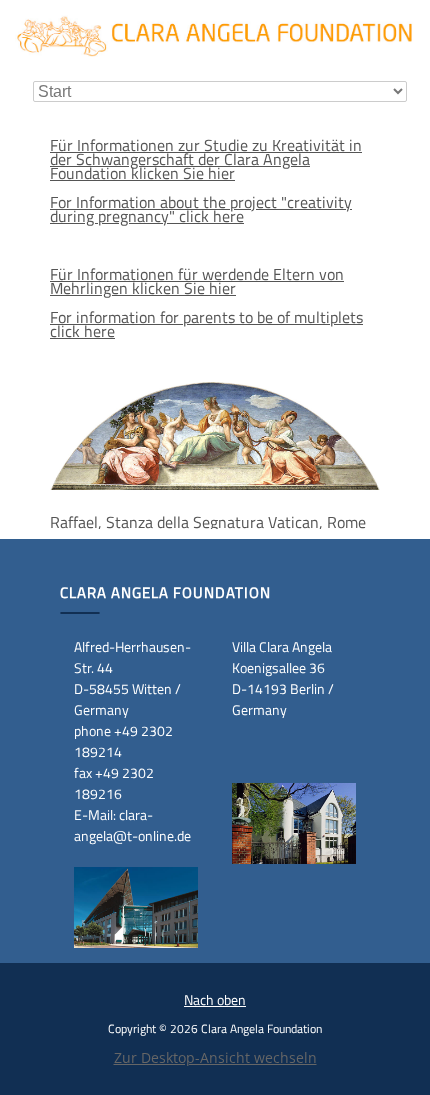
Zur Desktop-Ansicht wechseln (215, 1057)
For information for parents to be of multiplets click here (206, 324)
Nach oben (215, 1000)
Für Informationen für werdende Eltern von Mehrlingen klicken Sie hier (197, 281)
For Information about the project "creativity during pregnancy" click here (201, 209)
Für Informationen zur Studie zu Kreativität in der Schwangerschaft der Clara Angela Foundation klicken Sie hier (206, 159)
